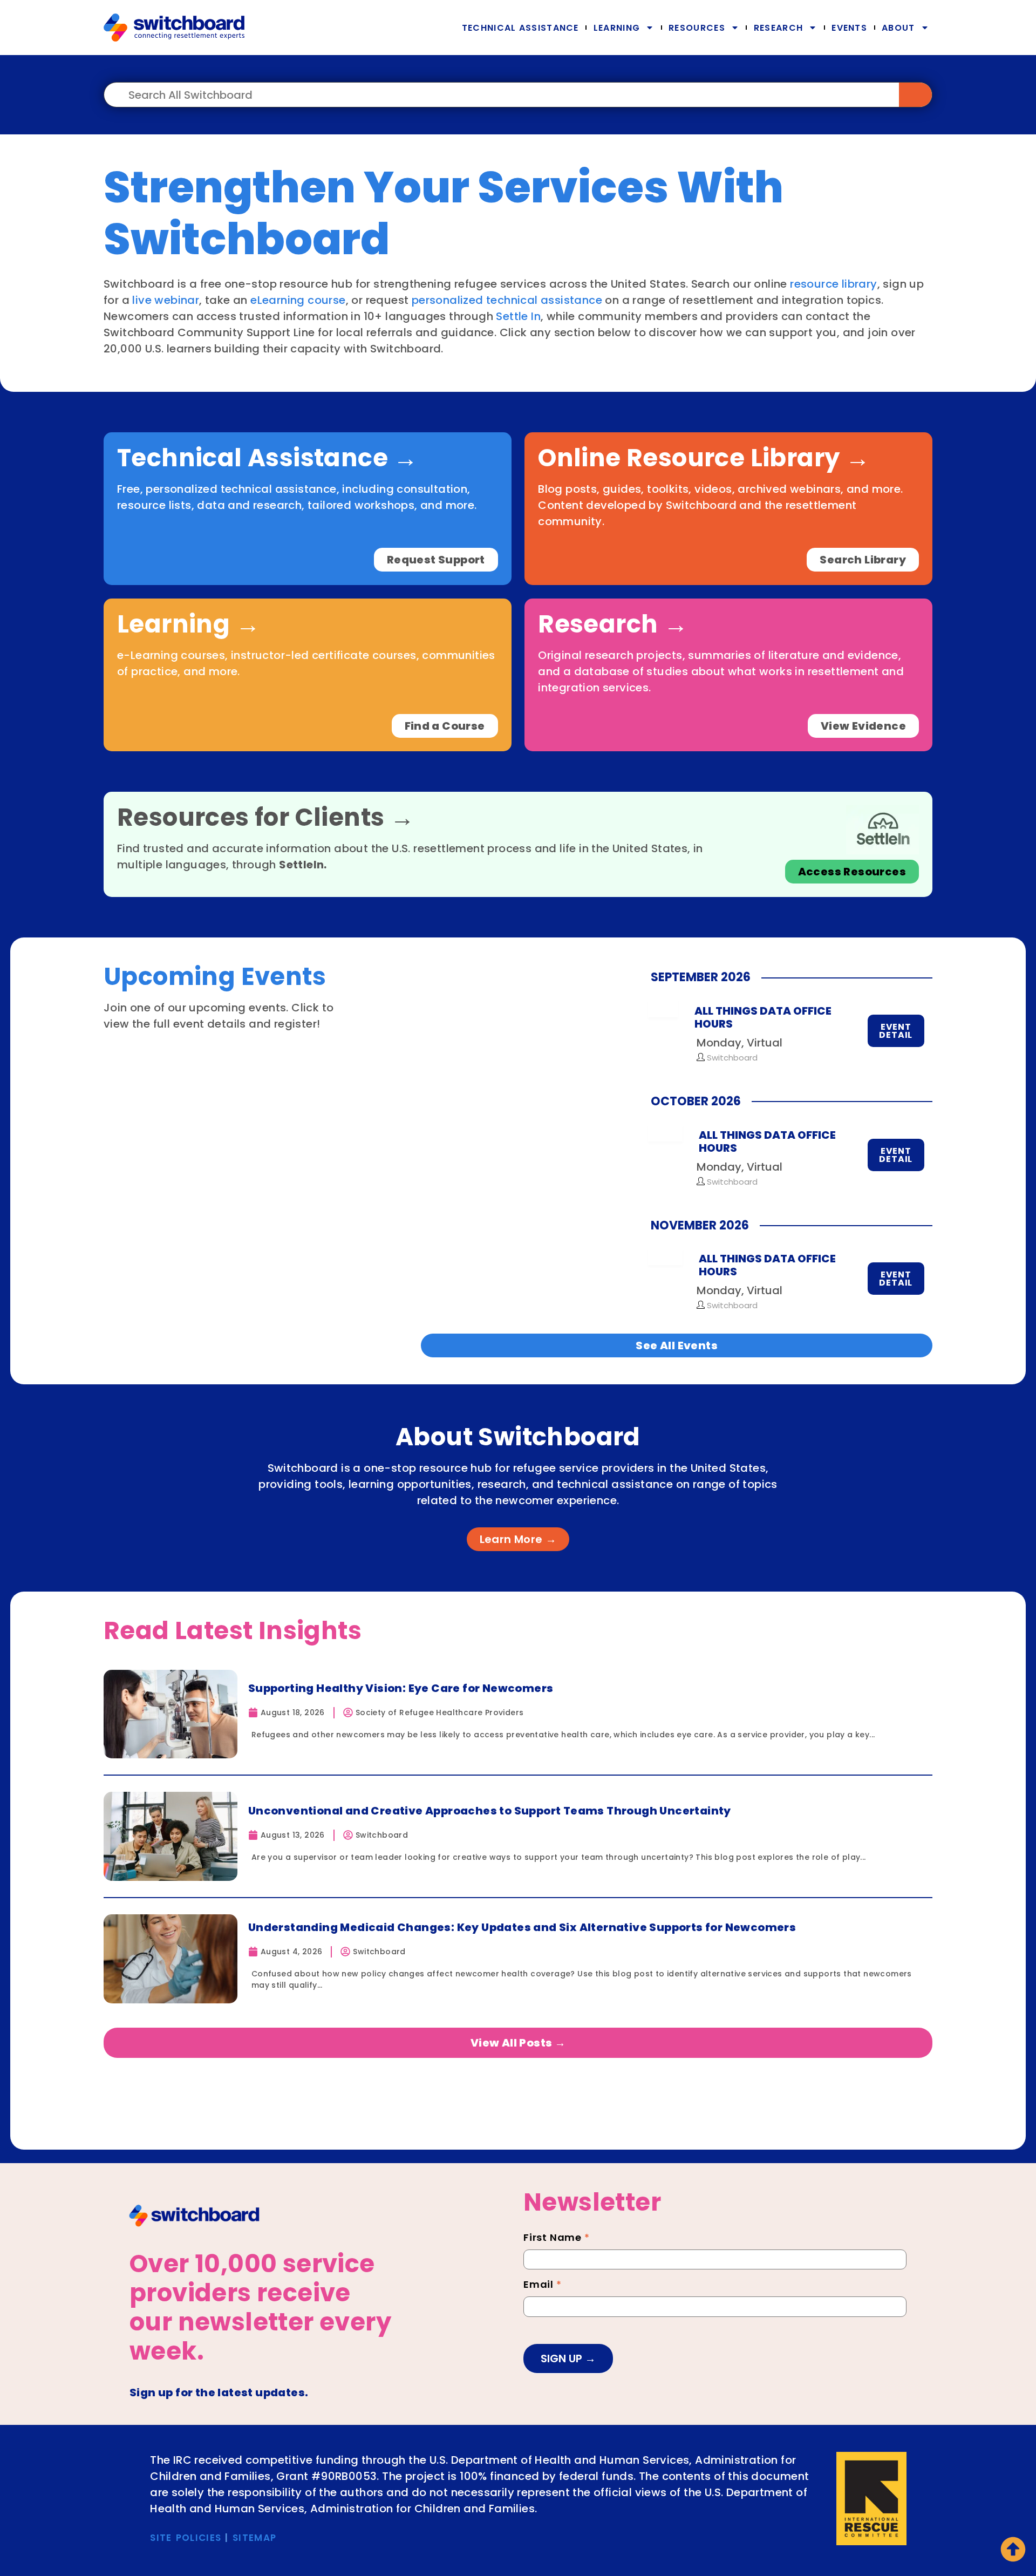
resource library (833, 284)
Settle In (518, 316)
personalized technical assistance (507, 300)
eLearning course (298, 300)
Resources (697, 28)
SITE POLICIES (186, 2538)
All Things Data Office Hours (763, 1017)
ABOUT (898, 28)
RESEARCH (778, 28)
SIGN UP (563, 2358)
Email (543, 2286)
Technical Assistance (520, 28)
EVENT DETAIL (896, 1031)
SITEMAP (254, 2538)
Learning (617, 28)
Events (849, 28)
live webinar (166, 300)
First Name (557, 2239)
